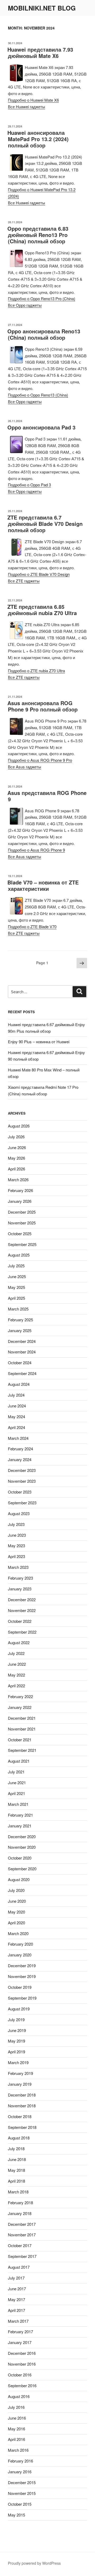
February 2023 (20, 1578)
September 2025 (22, 1244)
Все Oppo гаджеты (25, 305)
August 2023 (19, 1513)
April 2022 (16, 1686)
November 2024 (22, 1352)
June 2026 (17, 1147)
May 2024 (16, 1416)
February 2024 (20, 1449)
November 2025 (22, 1223)
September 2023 (22, 1503)
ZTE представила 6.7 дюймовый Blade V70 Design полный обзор (45, 524)
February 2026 (20, 1190)
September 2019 (22, 1998)
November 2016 (22, 2364)
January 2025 (20, 1330)
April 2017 (16, 2310)
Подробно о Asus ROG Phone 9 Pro (40, 760)
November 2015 (22, 2493)
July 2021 (16, 1772)
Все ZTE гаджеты (24, 581)
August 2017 (19, 2267)
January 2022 (20, 1707)
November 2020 (22, 1847)
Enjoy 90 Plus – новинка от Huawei (39, 1042)
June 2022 (17, 1664)
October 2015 (20, 2504)
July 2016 (16, 2407)
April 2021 (16, 1793)
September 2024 (22, 1373)
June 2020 (17, 1901)
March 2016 (18, 2450)
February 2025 (20, 1320)
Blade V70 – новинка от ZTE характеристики (43, 885)
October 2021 (20, 1740)
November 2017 (22, 2235)
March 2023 (18, 1567)
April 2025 (16, 1298)
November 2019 (22, 1976)
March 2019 (18, 2062)
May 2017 (16, 2299)
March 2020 (18, 1933)
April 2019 (16, 2052)
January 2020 (20, 1955)
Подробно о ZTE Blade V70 (32, 926)
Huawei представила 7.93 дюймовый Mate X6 (40, 53)
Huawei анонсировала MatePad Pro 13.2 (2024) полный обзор (38, 139)
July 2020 (16, 1890)
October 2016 (20, 2375)
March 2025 (18, 1309)
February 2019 (20, 2073)
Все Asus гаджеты (25, 767)
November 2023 (22, 1481)
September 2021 (22, 1750)
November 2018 (22, 2106)
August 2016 (19, 2396)
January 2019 (20, 2084)
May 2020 (16, 1912)
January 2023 (20, 1589)
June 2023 (17, 1535)
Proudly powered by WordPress (34, 2563)
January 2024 (20, 1459)
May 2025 (16, 1287)
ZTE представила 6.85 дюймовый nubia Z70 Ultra (42, 610)
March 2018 (18, 2192)
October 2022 (20, 1621)
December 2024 (22, 1341)
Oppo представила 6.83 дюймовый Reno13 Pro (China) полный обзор (38, 235)
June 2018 (17, 2159)
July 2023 (16, 1524)
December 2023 (22, 1470)
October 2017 (20, 2245)
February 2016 (20, 2461)
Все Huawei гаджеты (27, 107)
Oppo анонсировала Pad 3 (41, 427)
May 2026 (16, 1158)
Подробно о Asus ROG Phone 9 (36, 850)
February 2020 (20, 1944)
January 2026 (20, 1201)
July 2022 (16, 1653)
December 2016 (22, 2353)
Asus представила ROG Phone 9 (47, 796)
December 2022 (22, 1600)
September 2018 (22, 2127)
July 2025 (16, 1266)
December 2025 (22, 1212)
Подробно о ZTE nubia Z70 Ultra (36, 671)
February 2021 (20, 1815)
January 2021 (20, 1826)
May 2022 (16, 1675)
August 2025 (19, 1255)
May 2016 (16, 2429)
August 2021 (19, 1761)
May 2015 (16, 2515)
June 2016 (17, 2418)
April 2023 (16, 1556)
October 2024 (20, 1363)
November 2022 (22, 1610)
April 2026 (16, 1169)
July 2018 (16, 2149)
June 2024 (17, 1406)
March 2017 (18, 2321)
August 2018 (19, 2138)
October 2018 (20, 2116)
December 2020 (22, 1836)
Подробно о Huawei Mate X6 (33, 100)
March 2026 (18, 1180)
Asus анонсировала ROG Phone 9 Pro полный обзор (42, 706)
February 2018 (20, 2202)
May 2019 (16, 2041)
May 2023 (16, 1546)
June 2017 (17, 2289)
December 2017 (22, 2224)
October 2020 (20, 1858)
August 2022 (19, 1642)
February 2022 (20, 1696)
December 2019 (22, 1966)
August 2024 (19, 1384)
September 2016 (22, 2385)
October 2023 (20, 1492)
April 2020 (16, 1923)
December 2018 (22, 2095)
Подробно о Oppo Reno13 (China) (38, 395)
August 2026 (19, 1126)
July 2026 (16, 1137)
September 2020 (22, 1869)
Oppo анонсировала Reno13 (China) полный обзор (44, 334)
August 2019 (19, 2009)
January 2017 (20, 2342)
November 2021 (22, 1729)
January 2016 (20, 2472)
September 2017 (22, 2256)
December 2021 (22, 1718)
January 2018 (20, 2213)
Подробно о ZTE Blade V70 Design (39, 574)
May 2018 (16, 2170)
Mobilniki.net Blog (42, 8)
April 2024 (16, 1427)
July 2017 (16, 2278)
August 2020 (19, 1879)
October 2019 (20, 1987)
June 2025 (17, 1276)
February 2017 (20, 2332)
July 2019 (16, 2019)
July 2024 (16, 1395)
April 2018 (16, 2181)
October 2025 (20, 1233)
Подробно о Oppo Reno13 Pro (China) (42, 298)
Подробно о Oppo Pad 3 (29, 485)
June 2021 (17, 1783)
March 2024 (18, 1438)
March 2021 (18, 1804)
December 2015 (22, 2482)
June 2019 (17, 2030)
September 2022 (22, 1632)
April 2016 (16, 2439)
